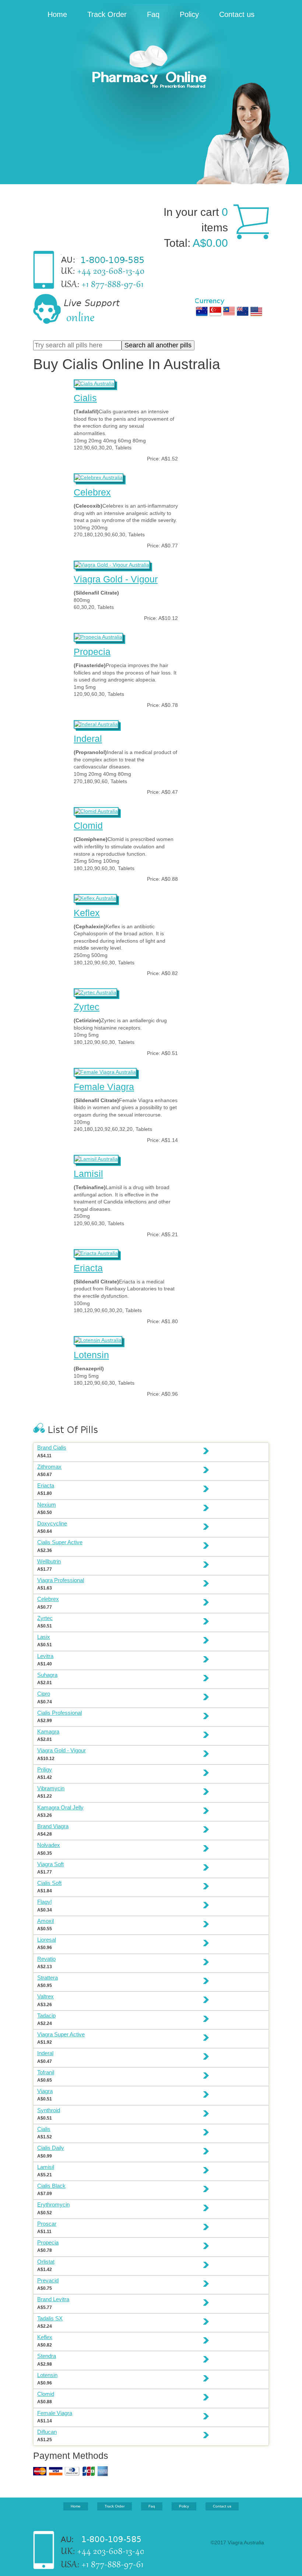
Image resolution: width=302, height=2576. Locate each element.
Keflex (87, 913)
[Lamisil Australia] (96, 1158)
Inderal (88, 739)
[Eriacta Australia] (96, 1252)
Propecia (92, 652)
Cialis (85, 398)
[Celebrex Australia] (99, 477)
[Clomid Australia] (96, 810)
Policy (189, 14)
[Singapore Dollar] (215, 311)
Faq (153, 14)
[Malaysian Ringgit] (229, 311)
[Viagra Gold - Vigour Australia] (112, 564)
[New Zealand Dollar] (243, 311)
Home (57, 14)
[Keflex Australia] (95, 897)
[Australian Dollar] (202, 311)
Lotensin (91, 1355)
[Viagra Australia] (151, 68)
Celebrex (92, 492)
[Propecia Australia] (98, 636)
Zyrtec (87, 1007)
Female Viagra (104, 1087)
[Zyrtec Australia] (95, 992)
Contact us (237, 14)
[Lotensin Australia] (98, 1339)
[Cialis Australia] (94, 383)
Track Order (107, 14)
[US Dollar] (256, 311)
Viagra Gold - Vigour (116, 579)
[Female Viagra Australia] (105, 1071)
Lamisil (88, 1174)
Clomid (88, 826)
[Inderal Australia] (96, 723)
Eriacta (88, 1268)
